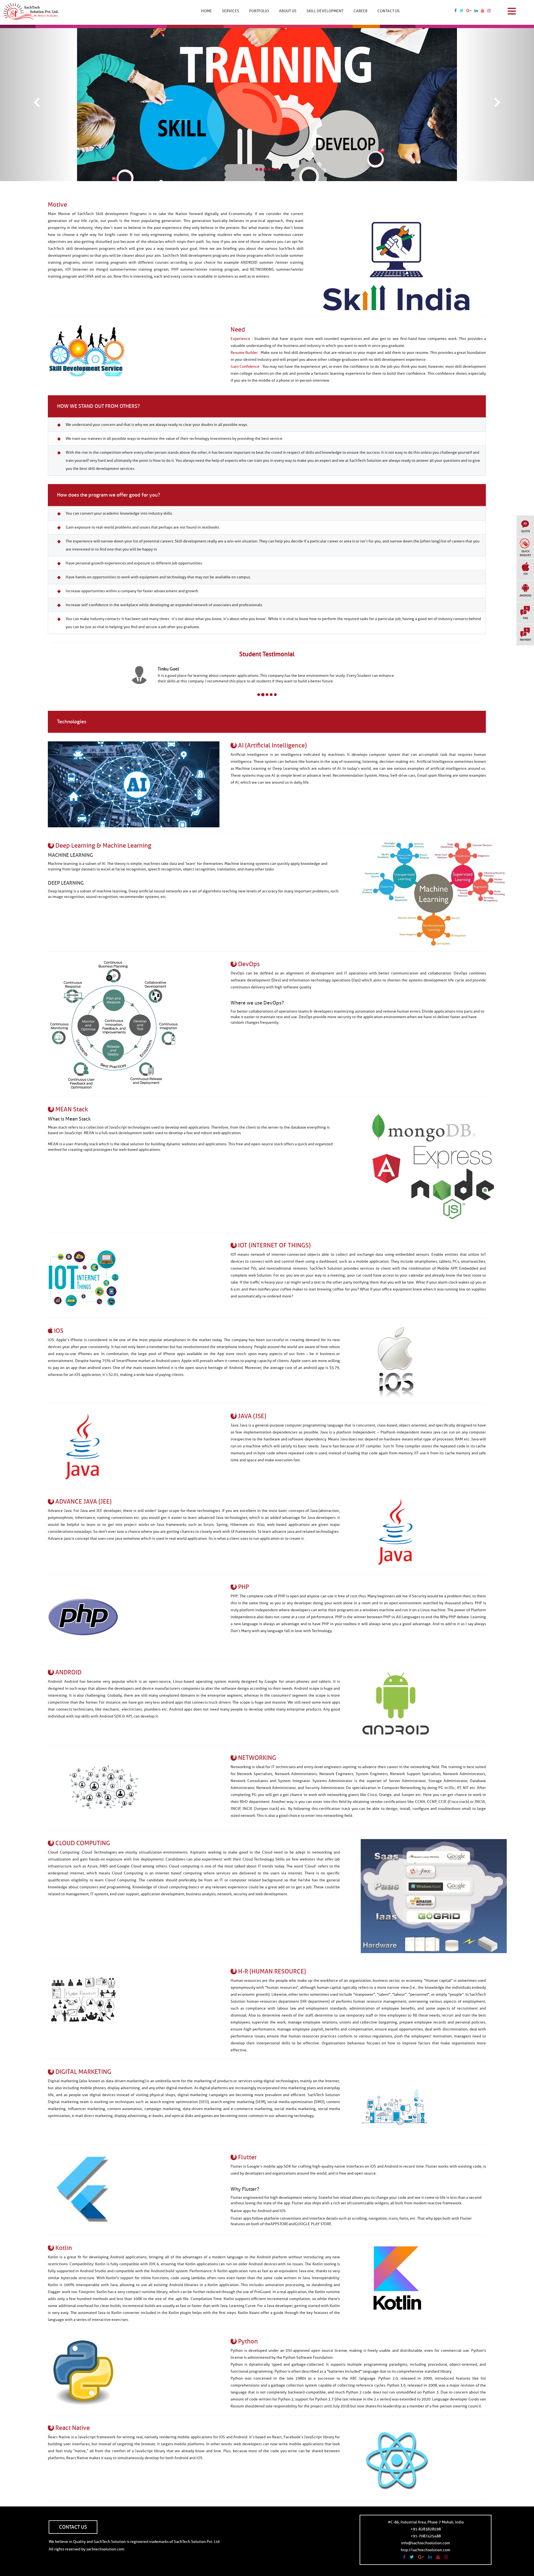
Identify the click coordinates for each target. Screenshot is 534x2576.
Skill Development (325, 11)
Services (231, 11)
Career (360, 11)
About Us (288, 11)
